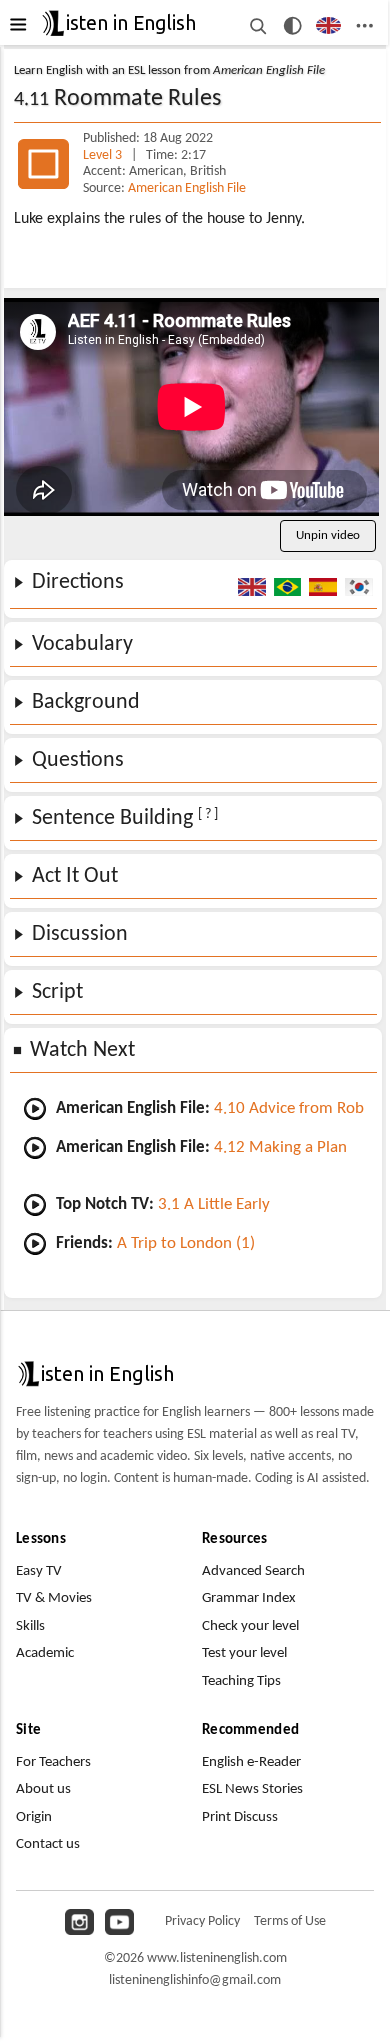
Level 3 (104, 155)
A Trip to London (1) (186, 1243)
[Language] (328, 25)
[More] (364, 25)
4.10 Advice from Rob (289, 1108)
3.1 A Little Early (214, 1204)
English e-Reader (251, 1762)
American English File (187, 188)
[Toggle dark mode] (292, 25)
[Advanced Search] (257, 25)
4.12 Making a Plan (280, 1147)
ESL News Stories (252, 1789)
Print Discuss (240, 1817)
